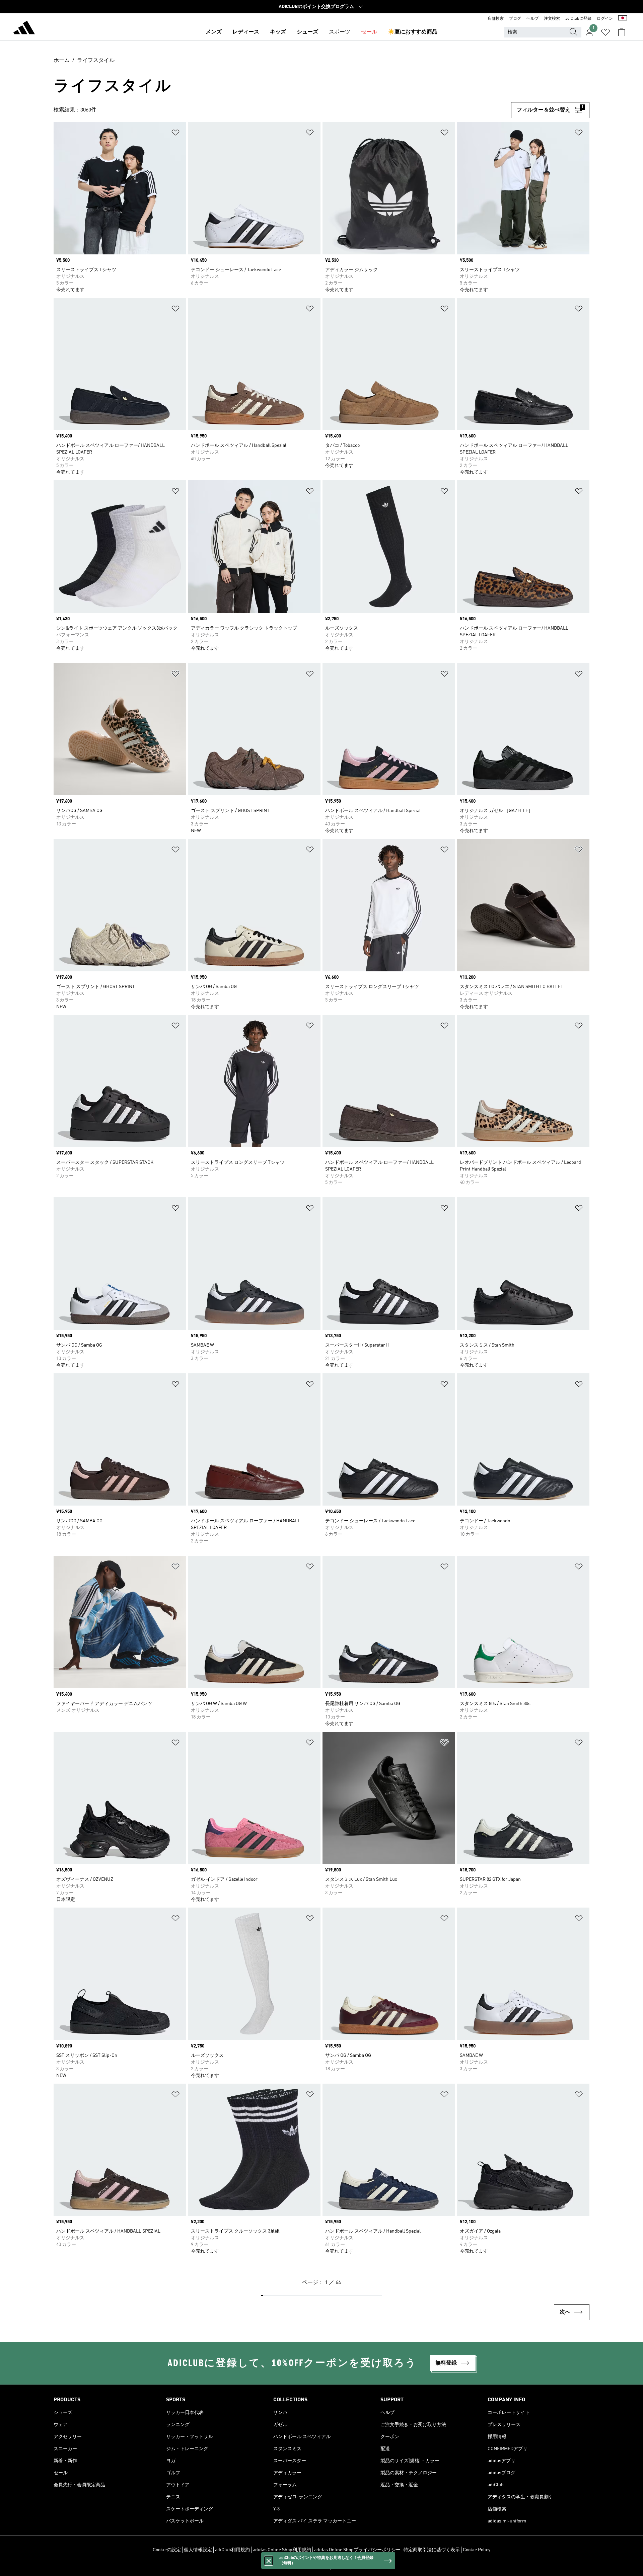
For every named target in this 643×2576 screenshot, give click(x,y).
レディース (246, 32)
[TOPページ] (24, 29)
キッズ (278, 32)
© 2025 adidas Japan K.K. (321, 2567)
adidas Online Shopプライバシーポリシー (357, 2550)
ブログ (515, 19)
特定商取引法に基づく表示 (432, 2550)
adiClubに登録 (578, 19)
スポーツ (340, 32)
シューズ (307, 32)
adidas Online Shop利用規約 (282, 2550)
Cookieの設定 (167, 2550)
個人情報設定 (198, 2550)
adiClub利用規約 (232, 2550)
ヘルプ (532, 19)
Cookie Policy (477, 2550)
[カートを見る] (622, 32)
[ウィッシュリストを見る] (605, 32)
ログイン (605, 19)
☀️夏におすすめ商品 (413, 32)
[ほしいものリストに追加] (175, 134)
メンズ (214, 32)
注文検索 (552, 19)
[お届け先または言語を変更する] (623, 19)
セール (369, 32)
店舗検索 (496, 19)
